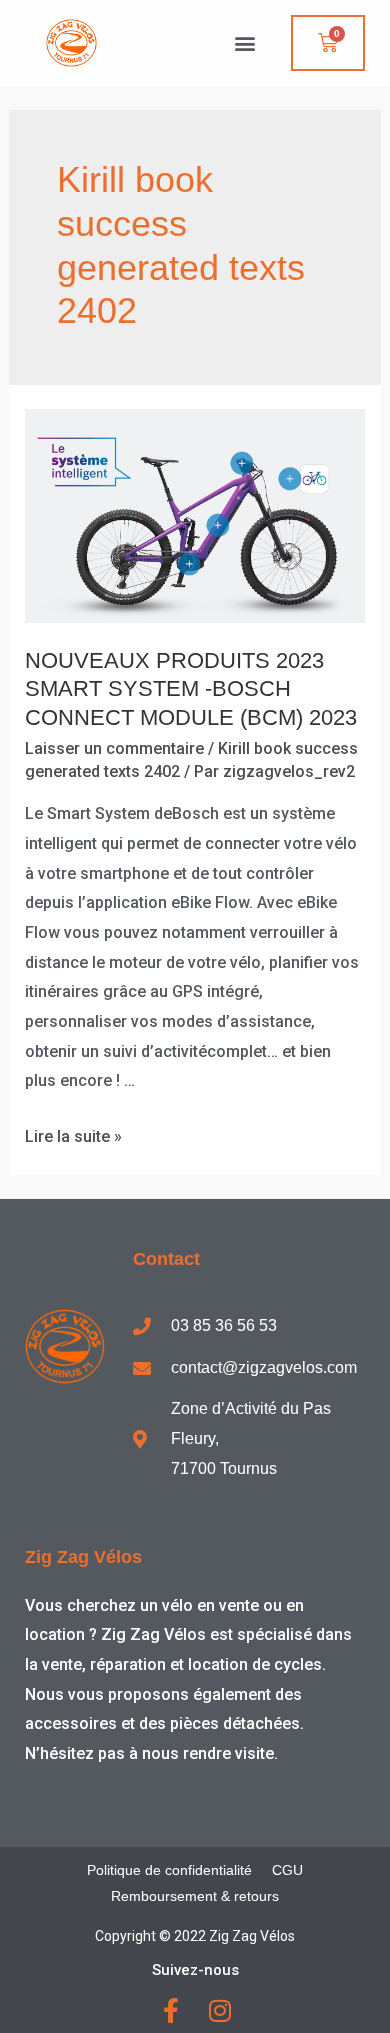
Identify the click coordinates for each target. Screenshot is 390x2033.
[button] (244, 43)
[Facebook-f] (170, 2010)
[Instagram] (219, 2010)
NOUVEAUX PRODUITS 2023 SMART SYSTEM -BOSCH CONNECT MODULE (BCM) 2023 (191, 689)
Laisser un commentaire (114, 748)
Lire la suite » (73, 1136)
